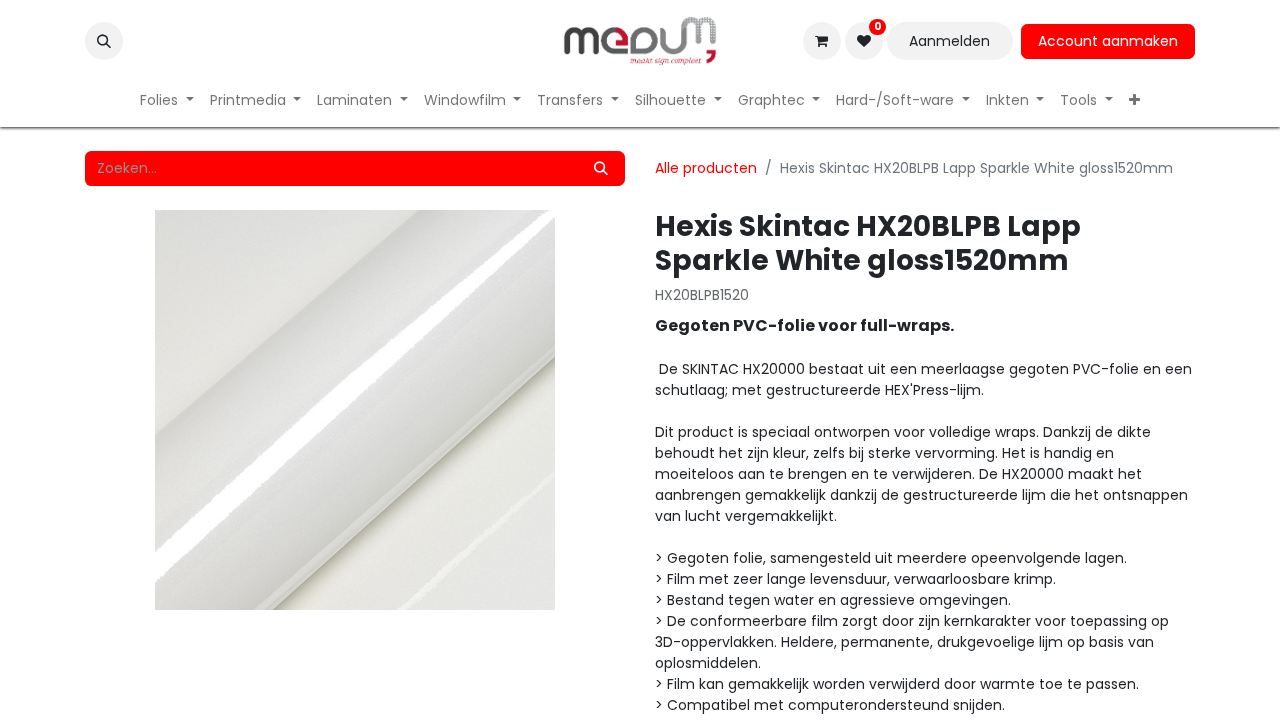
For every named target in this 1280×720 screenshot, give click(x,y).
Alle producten (706, 168)
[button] (104, 41)
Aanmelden (949, 41)
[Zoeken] (601, 168)
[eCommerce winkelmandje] (822, 41)
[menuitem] (167, 100)
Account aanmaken (1108, 41)
